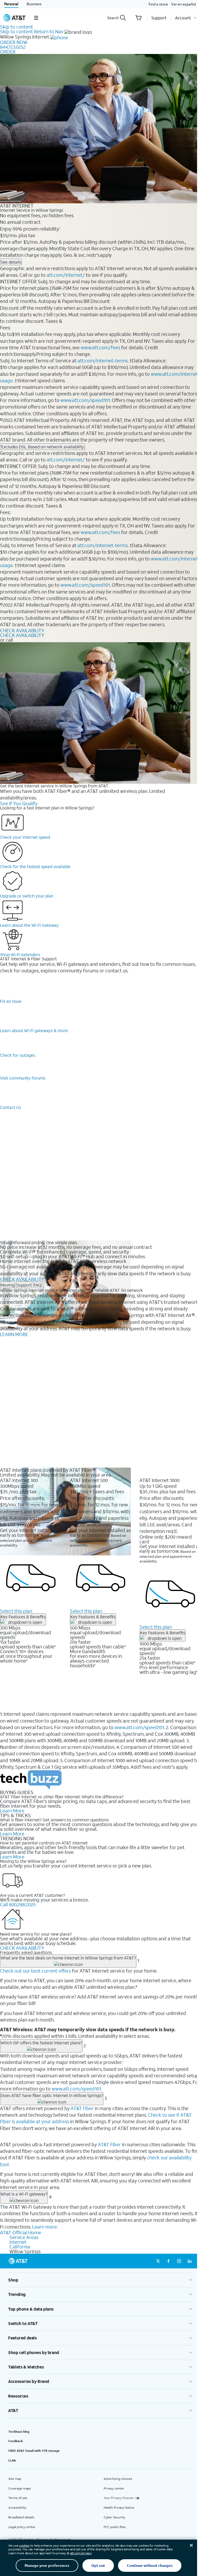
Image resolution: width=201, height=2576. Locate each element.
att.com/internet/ (66, 275)
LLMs (12, 2460)
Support (24, 1285)
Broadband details (21, 2517)
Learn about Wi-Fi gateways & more (34, 1030)
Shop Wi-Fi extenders (20, 954)
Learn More (12, 1811)
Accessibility (17, 2507)
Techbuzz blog (19, 2431)
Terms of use (18, 2498)
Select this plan (16, 1611)
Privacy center (114, 2488)
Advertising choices (118, 2479)
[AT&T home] (14, 18)
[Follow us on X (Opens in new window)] (158, 2261)
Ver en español (183, 4)
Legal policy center (22, 2527)
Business (34, 4)
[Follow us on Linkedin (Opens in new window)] (189, 2261)
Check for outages (18, 1055)
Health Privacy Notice (119, 2507)
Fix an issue (11, 1001)
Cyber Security (114, 2517)
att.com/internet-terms (103, 361)
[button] (36, 18)
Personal (11, 4)
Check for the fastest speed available (35, 866)
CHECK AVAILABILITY (22, 630)
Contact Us (10, 1107)
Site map (15, 2479)
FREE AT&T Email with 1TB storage (34, 2451)
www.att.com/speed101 (85, 400)
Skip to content (16, 27)
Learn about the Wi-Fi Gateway (29, 925)
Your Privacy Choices (119, 2498)
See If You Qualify (19, 803)
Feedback (16, 2441)
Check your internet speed (25, 837)
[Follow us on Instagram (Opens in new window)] (179, 2261)
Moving (7, 1285)
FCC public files (115, 2527)
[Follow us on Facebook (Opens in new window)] (169, 2261)
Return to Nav (49, 31)
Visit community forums (23, 1078)
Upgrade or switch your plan (27, 896)
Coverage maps (20, 2488)
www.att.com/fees (100, 347)
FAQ (38, 1285)
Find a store (158, 4)
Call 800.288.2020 (18, 1904)
